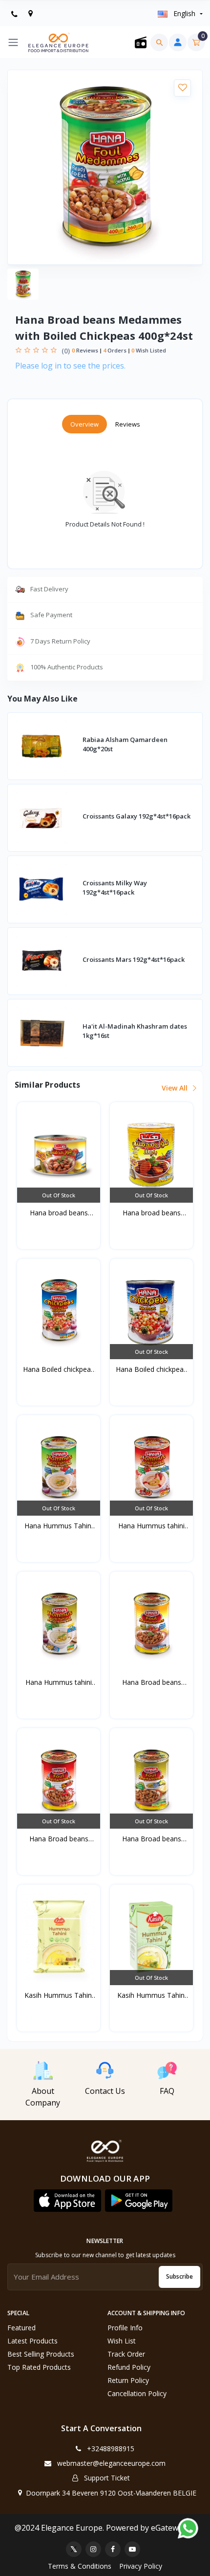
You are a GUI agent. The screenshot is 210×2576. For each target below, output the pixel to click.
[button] (67, 2201)
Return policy (128, 2380)
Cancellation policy (137, 2393)
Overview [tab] (84, 424)
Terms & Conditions (80, 2566)
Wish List (122, 2341)
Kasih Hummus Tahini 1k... (59, 1995)
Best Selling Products (41, 2354)
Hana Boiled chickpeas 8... (151, 1369)
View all (176, 1088)
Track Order (126, 2354)
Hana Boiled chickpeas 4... (59, 1369)
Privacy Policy (141, 2566)
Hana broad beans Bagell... (59, 1213)
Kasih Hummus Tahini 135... (152, 1995)
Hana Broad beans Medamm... (152, 1682)
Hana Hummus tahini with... (151, 1526)
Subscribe (179, 2276)
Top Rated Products (39, 2367)
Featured (21, 2328)
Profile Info (125, 2328)
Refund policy (129, 2367)
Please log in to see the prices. (70, 366)
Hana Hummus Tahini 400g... (59, 1526)
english (184, 13)
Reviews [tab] (128, 424)
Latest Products (32, 2341)
